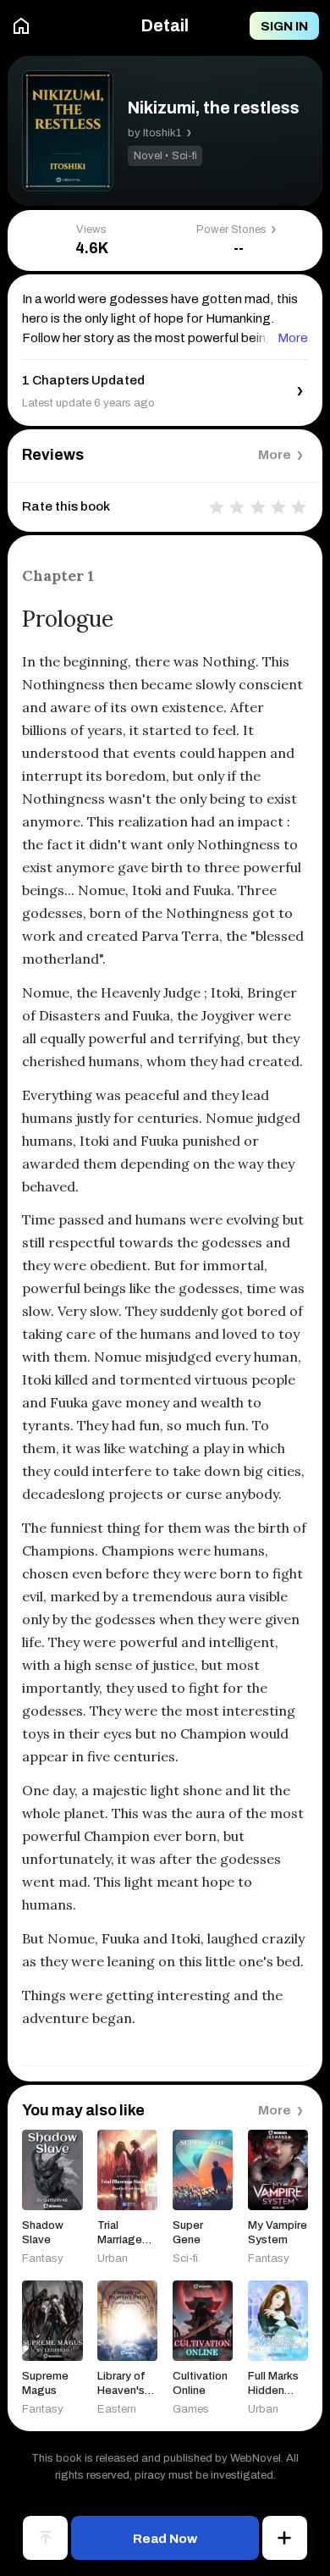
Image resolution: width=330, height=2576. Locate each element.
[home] (21, 26)
